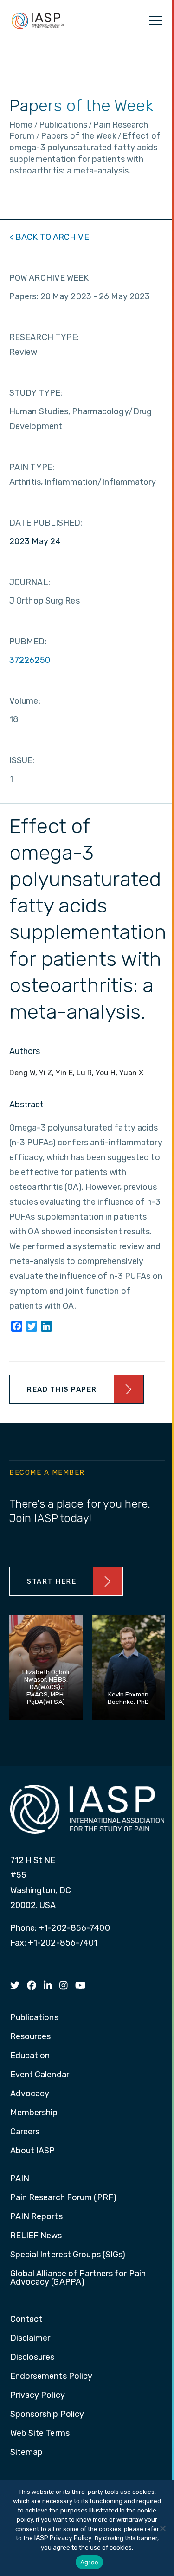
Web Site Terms (40, 2434)
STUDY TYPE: (36, 393)
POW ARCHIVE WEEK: (50, 278)
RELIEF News (36, 2236)
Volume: (25, 701)
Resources (31, 2037)
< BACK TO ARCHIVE (49, 237)
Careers (25, 2132)
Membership (34, 2113)
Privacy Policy (38, 2396)
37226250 (30, 660)
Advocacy (30, 2094)
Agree (89, 2562)
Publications (34, 2018)
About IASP (33, 2151)
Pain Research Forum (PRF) (64, 2198)
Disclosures (32, 2358)
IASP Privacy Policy (63, 2538)
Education (30, 2056)
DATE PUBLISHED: (46, 523)
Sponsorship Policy (47, 2415)
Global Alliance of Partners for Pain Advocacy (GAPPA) (78, 2278)
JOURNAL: (30, 582)
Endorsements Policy (52, 2377)
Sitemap (27, 2453)
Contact (26, 2319)
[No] (162, 2528)
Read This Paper (62, 1389)
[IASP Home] (38, 20)
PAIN (20, 2179)
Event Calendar (40, 2075)
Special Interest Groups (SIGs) (68, 2255)
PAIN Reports (36, 2217)
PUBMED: (28, 642)
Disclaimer (30, 2338)
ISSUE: (22, 760)
